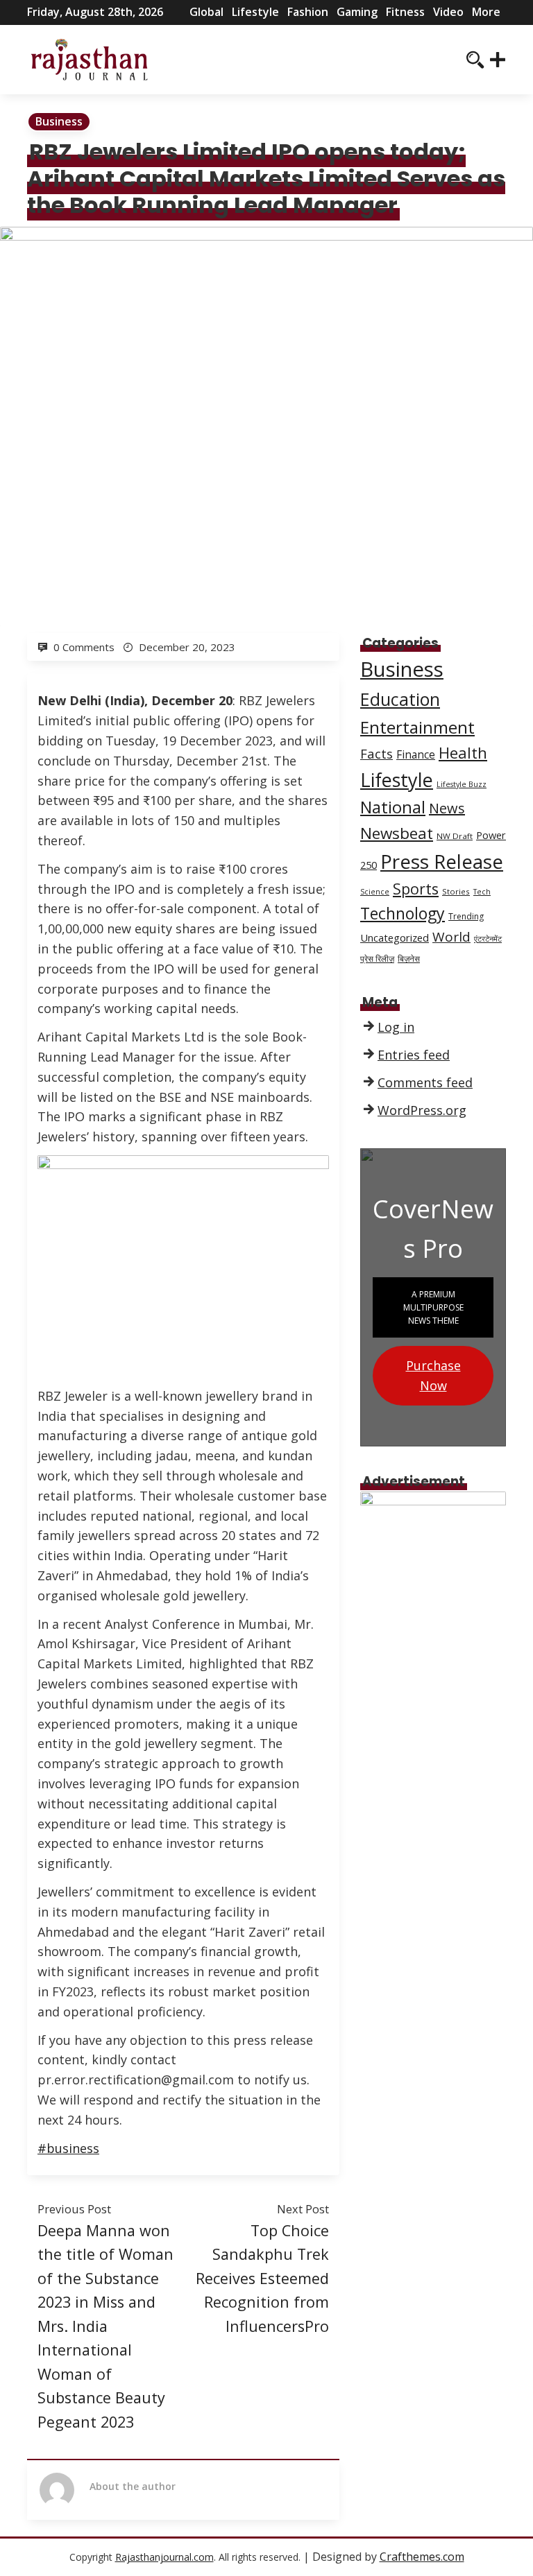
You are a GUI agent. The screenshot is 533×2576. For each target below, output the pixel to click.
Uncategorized (395, 937)
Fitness (405, 12)
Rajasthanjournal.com (164, 2557)
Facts (377, 753)
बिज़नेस (409, 959)
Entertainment (417, 727)
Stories (456, 891)
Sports (416, 889)
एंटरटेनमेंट (488, 939)
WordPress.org (422, 1110)
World (451, 937)
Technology (403, 913)
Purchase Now (433, 1375)
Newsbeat (397, 833)
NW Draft (455, 836)
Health (463, 752)
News (447, 808)
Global (206, 12)
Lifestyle (255, 12)
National (393, 807)
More (486, 12)
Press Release (442, 861)
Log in (396, 1027)
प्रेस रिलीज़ (377, 959)
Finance (416, 755)
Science (375, 892)
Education (400, 699)
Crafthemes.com (422, 2557)
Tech (482, 892)
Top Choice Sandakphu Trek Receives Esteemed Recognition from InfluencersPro (262, 2278)
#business (68, 2148)
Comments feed (425, 1082)
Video (448, 12)
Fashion (308, 12)
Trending (466, 916)
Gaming (357, 12)
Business (59, 121)
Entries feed (414, 1055)
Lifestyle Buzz (462, 784)
